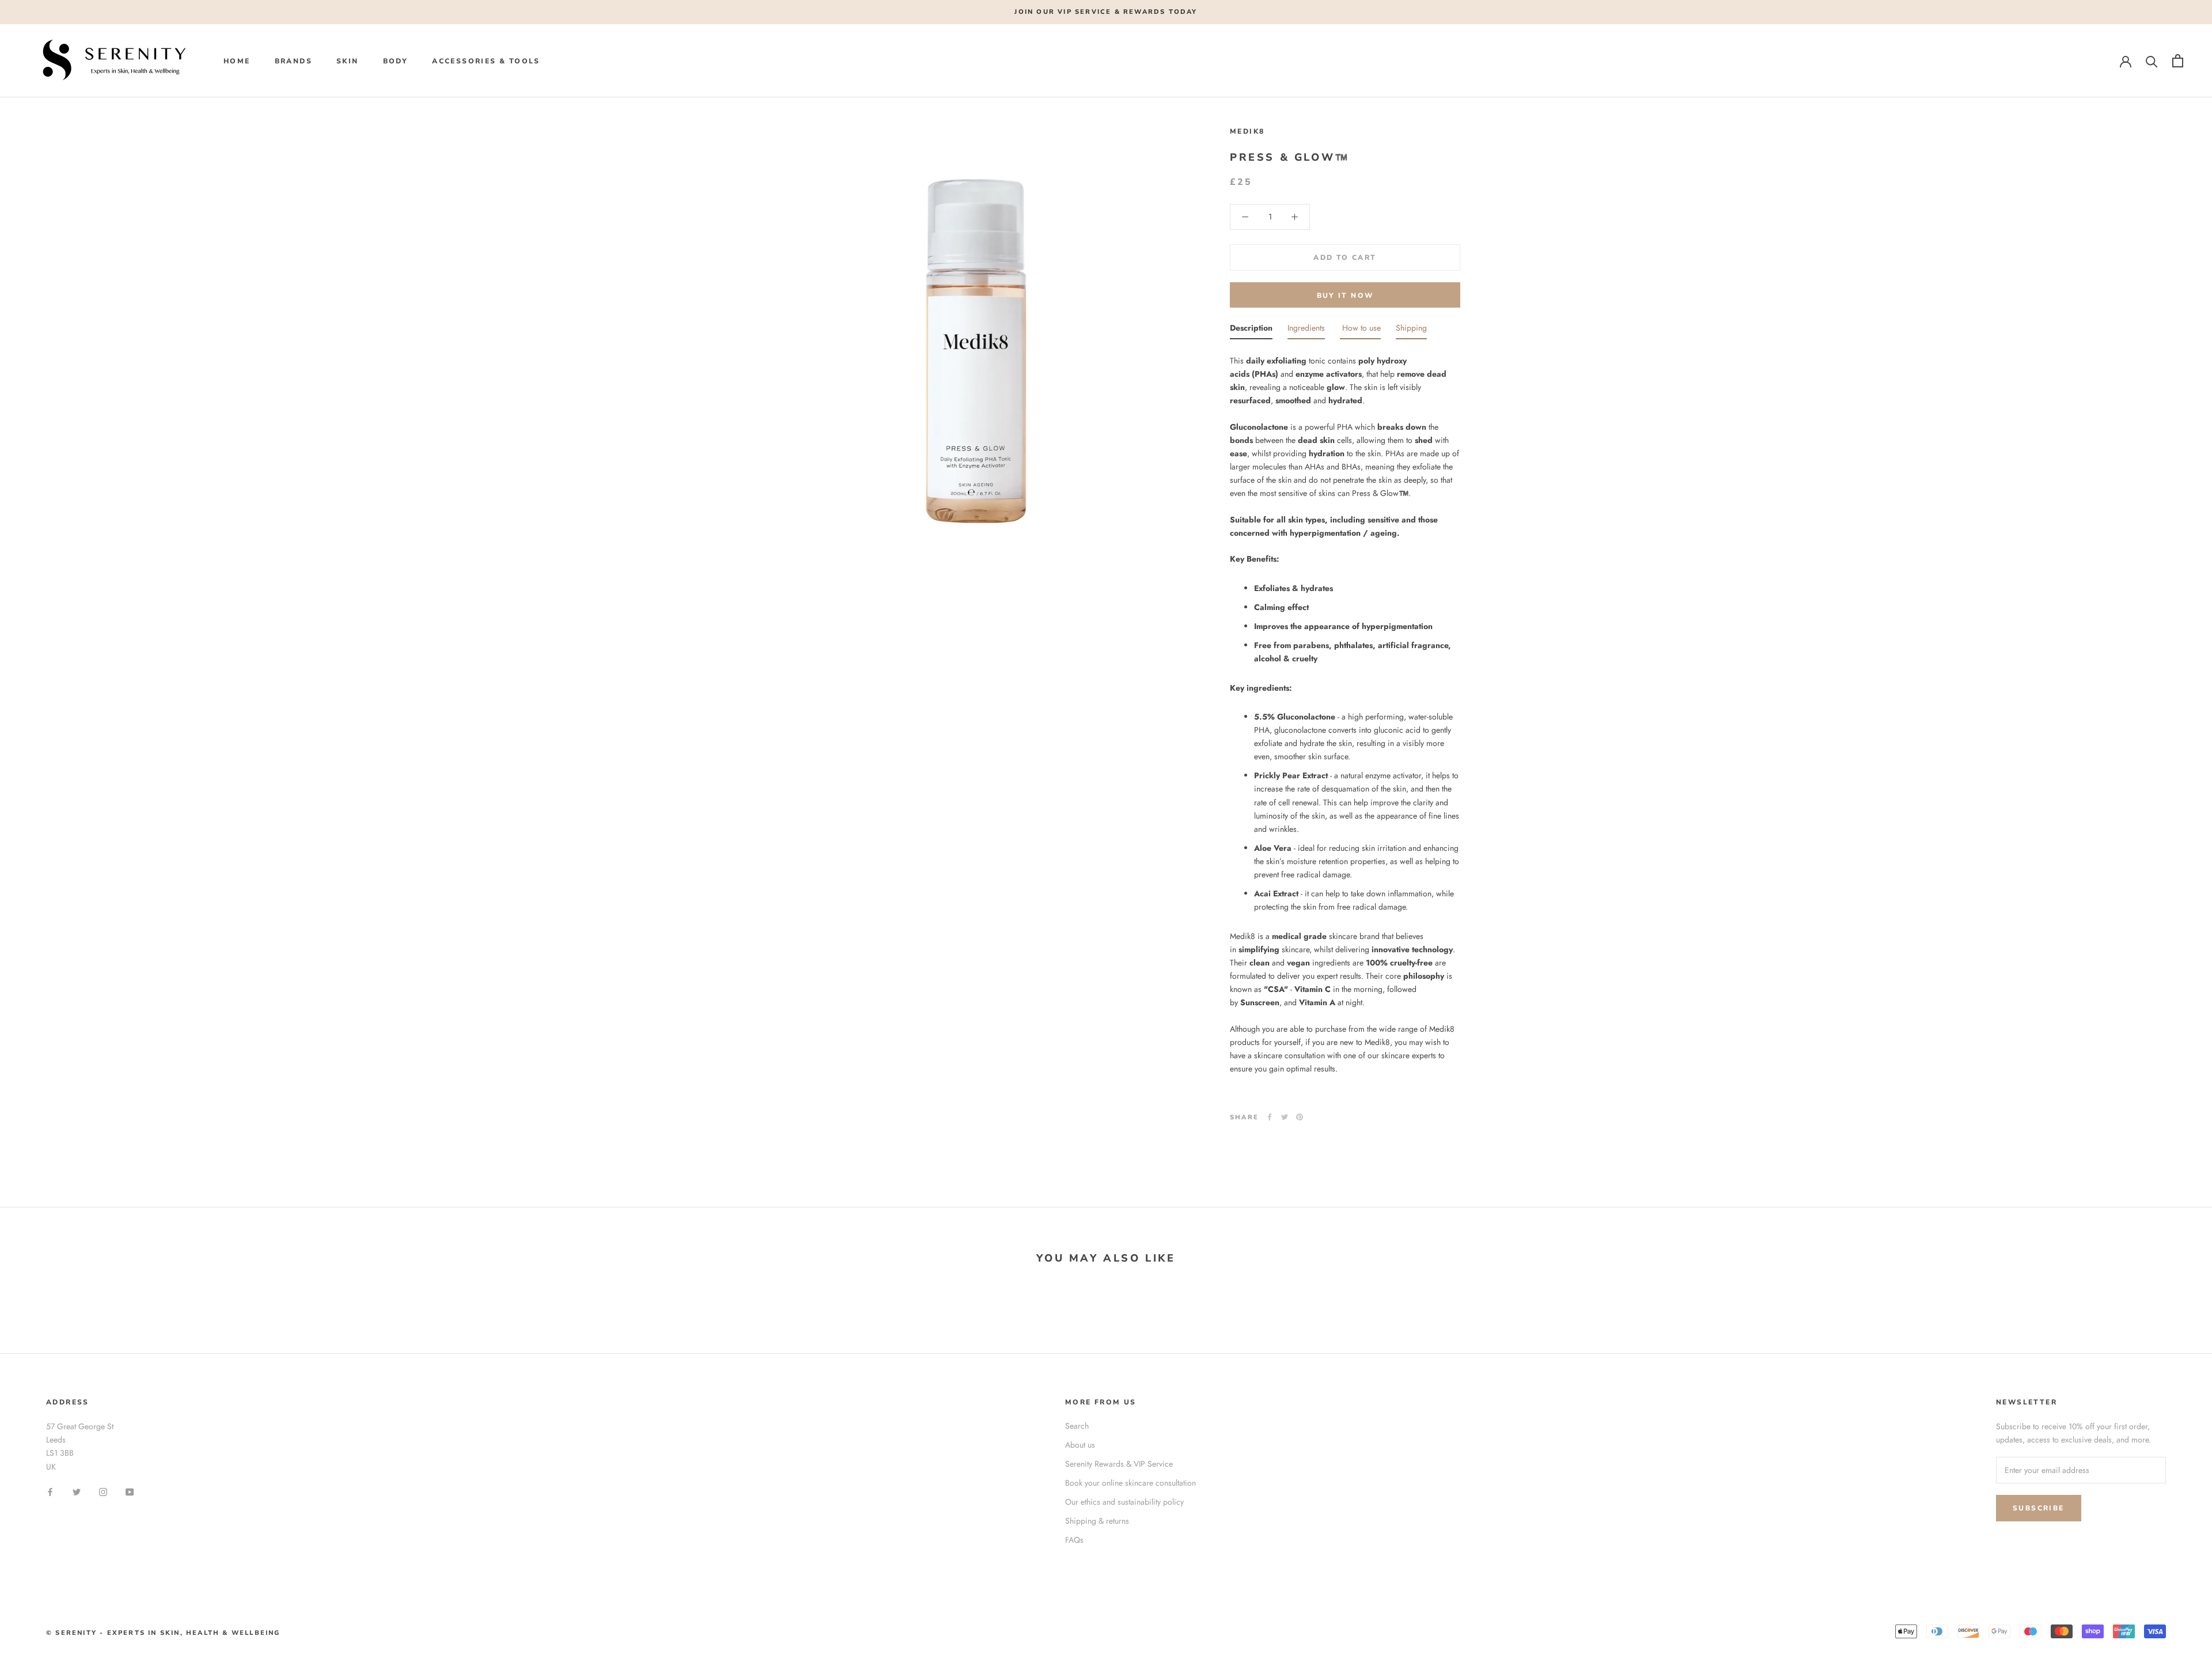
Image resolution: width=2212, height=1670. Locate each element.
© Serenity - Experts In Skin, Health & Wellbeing (163, 1633)
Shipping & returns (1097, 1521)
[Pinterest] (1300, 1117)
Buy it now (1345, 296)
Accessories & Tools (486, 61)
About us (1080, 1445)
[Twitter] (1285, 1117)
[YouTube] (130, 1492)
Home (237, 61)
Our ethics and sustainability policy (1124, 1502)
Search (1077, 1426)
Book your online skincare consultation (1130, 1483)
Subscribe (2039, 1508)
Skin (348, 61)
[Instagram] (103, 1492)
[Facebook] (1270, 1117)
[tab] (1251, 330)
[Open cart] (2178, 61)
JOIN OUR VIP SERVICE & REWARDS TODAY (1106, 12)
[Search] (2152, 61)
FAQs (1074, 1540)
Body (396, 61)
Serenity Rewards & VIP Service (1119, 1464)
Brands (293, 61)
